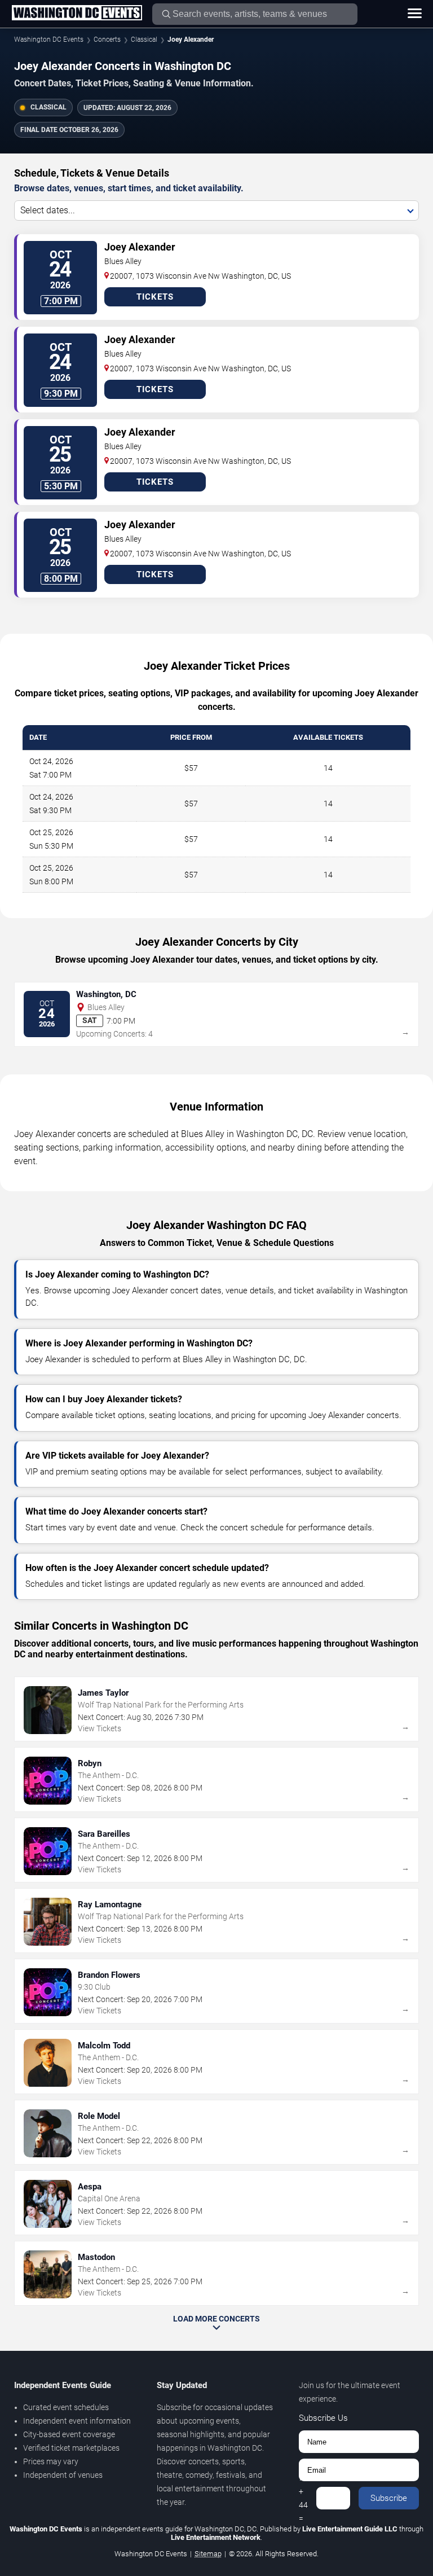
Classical (144, 40)
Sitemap (208, 2554)
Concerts (107, 40)
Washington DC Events (49, 40)
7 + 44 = (303, 2498)
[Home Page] (77, 14)
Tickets (155, 297)
